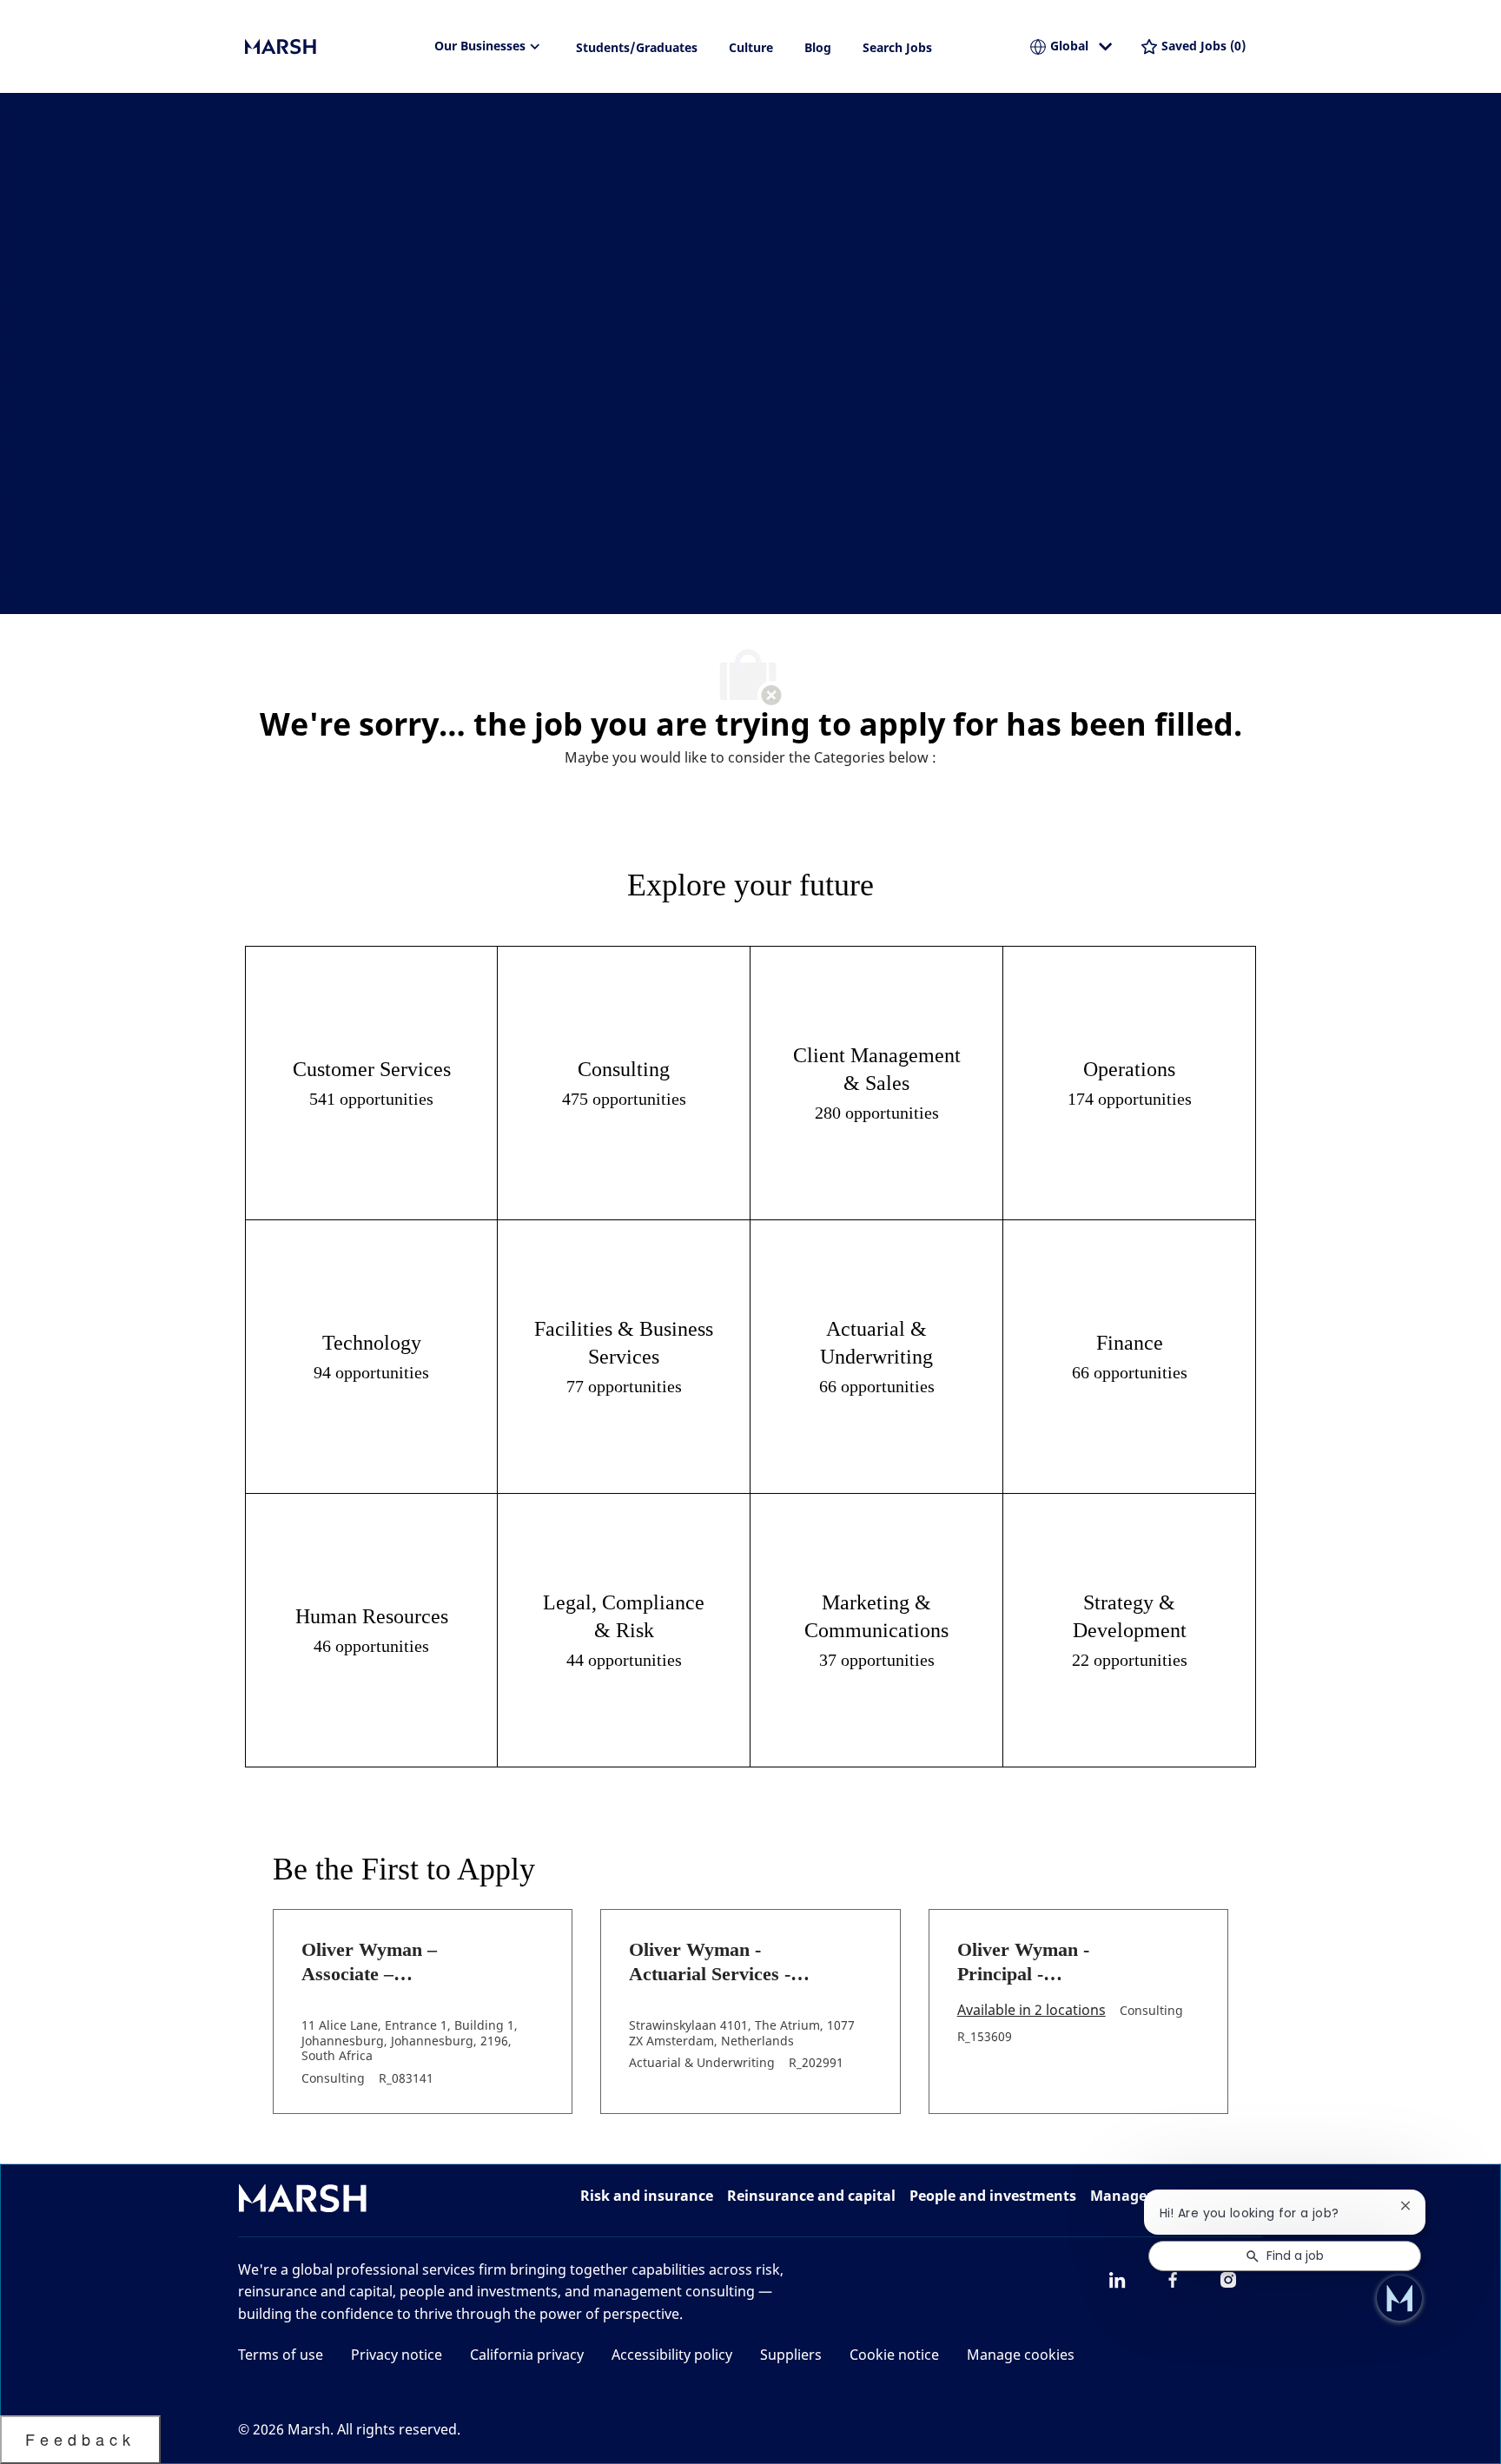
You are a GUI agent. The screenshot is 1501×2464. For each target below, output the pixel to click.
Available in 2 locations (1032, 2011)
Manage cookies (1021, 2355)
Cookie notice (894, 2355)
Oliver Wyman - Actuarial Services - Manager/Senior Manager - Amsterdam (722, 1962)
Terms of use (281, 2355)
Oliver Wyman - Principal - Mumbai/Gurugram (1038, 1962)
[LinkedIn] (1117, 2280)
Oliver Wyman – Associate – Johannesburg (369, 1962)
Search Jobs (897, 47)
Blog (818, 47)
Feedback (80, 2439)
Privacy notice (397, 2355)
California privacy (527, 2355)
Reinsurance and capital (811, 2196)
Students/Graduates (637, 47)
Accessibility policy (672, 2355)
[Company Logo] (332, 47)
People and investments (993, 2196)
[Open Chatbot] (1399, 2298)
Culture (751, 47)
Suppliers (791, 2355)
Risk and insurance (647, 2196)
